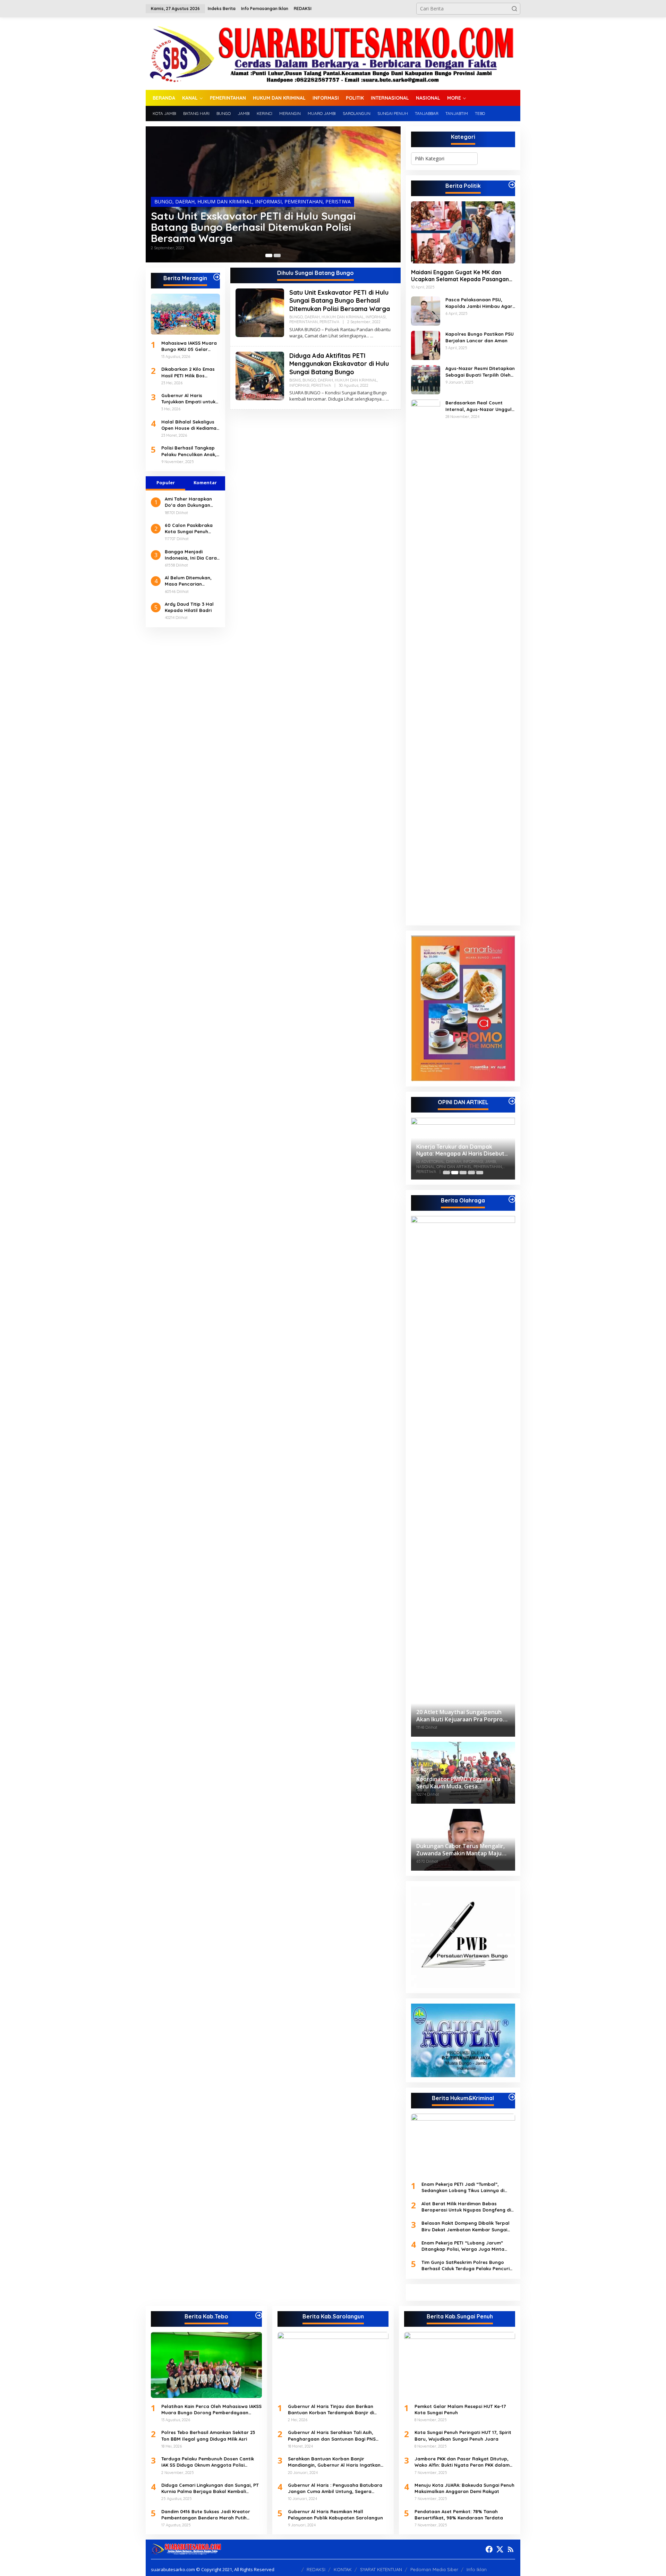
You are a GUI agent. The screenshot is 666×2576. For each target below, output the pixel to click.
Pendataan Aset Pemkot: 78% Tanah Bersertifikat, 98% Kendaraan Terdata (459, 2515)
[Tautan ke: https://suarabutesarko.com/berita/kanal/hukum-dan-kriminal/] (512, 2097)
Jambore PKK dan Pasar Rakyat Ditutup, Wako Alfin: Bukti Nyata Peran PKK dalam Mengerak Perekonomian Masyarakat (462, 2462)
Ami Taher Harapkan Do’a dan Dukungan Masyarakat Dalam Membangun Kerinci (188, 502)
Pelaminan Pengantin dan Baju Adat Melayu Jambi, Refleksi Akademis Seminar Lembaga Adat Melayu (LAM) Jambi (462, 1150)
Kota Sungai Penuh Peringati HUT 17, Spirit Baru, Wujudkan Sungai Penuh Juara (463, 2435)
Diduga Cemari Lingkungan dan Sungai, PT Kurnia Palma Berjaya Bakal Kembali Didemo (210, 2488)
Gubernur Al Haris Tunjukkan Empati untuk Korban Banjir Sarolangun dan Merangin (188, 399)
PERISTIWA (338, 202)
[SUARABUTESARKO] (333, 53)
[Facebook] (489, 2549)
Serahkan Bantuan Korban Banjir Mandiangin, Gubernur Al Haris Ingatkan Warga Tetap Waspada (334, 2462)
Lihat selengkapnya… (349, 336)
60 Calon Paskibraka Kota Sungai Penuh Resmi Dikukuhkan (189, 528)
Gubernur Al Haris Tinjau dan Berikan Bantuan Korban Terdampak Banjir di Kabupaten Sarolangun (331, 2410)
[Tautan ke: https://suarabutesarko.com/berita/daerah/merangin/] (217, 277)
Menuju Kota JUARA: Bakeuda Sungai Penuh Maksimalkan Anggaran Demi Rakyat (464, 2488)
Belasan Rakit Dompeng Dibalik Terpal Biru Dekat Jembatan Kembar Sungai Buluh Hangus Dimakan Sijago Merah (466, 2226)
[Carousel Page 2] (277, 255)
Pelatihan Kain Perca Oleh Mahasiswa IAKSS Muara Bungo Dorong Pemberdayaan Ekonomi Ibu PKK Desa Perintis (211, 2410)
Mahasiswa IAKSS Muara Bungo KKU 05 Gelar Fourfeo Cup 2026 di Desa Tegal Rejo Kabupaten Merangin (189, 346)
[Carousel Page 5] (480, 1173)
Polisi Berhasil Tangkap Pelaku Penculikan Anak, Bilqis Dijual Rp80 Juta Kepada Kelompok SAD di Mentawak (190, 451)
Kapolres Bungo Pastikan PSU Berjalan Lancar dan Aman (480, 337)
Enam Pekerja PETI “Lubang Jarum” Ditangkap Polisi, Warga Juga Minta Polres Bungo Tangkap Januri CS (463, 2246)
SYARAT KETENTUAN (381, 2569)
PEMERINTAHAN (304, 202)
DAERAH (185, 202)
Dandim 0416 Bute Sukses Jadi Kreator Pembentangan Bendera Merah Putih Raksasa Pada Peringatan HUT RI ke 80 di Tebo (210, 2515)
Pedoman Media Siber (434, 2569)
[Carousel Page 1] (446, 1173)
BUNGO (163, 202)
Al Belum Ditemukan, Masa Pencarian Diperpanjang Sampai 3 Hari (192, 581)
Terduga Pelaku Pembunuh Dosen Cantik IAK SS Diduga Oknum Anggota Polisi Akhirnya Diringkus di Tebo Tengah (208, 2462)
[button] (514, 9)
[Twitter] (500, 2549)
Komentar (205, 483)
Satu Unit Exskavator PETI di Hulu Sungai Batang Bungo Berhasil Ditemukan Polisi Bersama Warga (253, 227)
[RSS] (511, 2549)
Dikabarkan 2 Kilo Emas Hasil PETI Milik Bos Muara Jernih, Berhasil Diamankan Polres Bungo (190, 372)
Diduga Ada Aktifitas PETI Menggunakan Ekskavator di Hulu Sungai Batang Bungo (339, 364)
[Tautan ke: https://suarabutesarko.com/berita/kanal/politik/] (512, 185)
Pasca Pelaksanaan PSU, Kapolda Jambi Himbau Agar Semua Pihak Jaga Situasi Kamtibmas (479, 303)
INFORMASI (268, 202)
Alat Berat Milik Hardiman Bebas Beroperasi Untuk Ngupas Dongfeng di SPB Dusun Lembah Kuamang (466, 2207)
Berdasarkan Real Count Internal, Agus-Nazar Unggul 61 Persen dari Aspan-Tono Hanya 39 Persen (479, 406)
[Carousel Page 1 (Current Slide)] (269, 255)
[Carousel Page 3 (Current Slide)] (463, 1173)
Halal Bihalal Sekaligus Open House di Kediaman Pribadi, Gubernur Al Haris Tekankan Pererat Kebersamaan (190, 425)
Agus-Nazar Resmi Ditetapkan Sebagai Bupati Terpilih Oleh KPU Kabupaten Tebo (480, 372)
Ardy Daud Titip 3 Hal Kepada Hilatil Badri (189, 607)
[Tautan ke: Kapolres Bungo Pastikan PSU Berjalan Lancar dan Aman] (426, 345)
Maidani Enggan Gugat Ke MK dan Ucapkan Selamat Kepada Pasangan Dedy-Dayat (460, 276)
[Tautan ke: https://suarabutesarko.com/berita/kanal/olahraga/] (512, 1199)
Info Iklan (477, 2569)
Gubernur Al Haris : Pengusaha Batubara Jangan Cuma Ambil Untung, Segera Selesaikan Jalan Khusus (335, 2488)
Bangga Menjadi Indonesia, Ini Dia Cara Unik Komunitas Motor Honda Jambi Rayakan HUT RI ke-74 (191, 555)
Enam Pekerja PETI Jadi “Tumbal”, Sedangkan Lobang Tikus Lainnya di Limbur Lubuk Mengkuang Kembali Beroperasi (463, 2187)
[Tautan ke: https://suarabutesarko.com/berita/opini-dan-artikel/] (512, 1101)
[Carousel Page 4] (471, 1173)
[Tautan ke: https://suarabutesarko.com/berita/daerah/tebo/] (259, 2315)
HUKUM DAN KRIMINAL (225, 202)
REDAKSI (316, 2569)
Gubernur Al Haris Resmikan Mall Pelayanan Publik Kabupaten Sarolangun (335, 2515)
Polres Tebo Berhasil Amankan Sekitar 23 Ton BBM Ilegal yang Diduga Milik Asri (208, 2435)
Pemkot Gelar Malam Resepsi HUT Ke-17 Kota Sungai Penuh (460, 2409)
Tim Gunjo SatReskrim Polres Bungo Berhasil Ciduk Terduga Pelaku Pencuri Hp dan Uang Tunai (466, 2265)
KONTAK (343, 2569)
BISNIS (295, 380)
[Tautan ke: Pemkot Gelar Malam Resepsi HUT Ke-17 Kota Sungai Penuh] (460, 2365)
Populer (166, 483)
